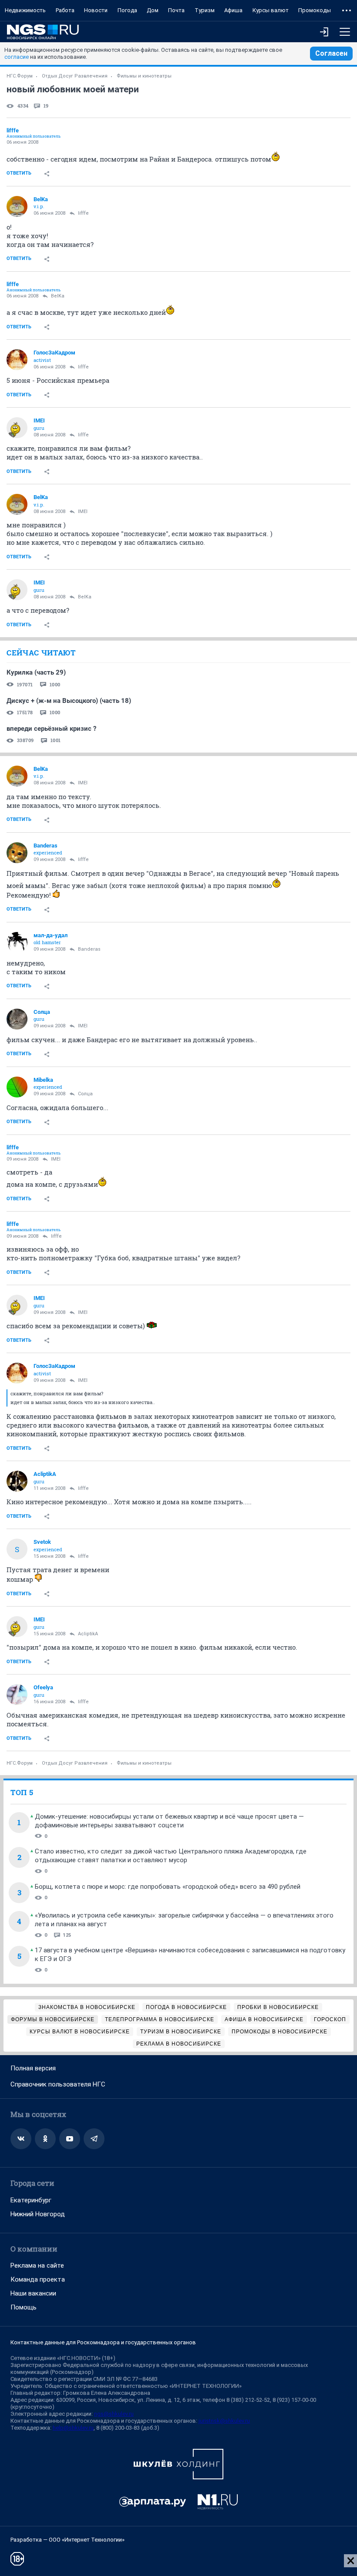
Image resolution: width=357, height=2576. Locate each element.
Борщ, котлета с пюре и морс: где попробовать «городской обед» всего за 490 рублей (168, 1887)
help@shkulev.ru (73, 2428)
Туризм (205, 10)
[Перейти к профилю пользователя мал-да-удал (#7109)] (17, 942)
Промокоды (315, 10)
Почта (176, 10)
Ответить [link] (19, 173)
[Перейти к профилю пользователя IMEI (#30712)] (17, 428)
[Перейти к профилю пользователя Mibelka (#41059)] (17, 1087)
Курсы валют (271, 10)
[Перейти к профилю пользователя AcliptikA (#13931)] (17, 1481)
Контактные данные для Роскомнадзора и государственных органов (103, 2342)
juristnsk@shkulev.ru (224, 2421)
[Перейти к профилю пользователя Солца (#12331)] (17, 1019)
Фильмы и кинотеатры (144, 76)
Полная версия (33, 2068)
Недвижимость (25, 10)
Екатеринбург (31, 2200)
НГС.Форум (20, 76)
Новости (96, 10)
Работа (65, 10)
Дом (153, 10)
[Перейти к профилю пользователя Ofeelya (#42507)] (17, 1695)
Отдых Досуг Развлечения (75, 76)
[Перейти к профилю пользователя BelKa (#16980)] (17, 206)
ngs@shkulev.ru (114, 2414)
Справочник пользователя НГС (58, 2084)
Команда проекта (38, 2279)
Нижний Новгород (38, 2214)
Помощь (24, 2307)
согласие (17, 57)
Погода (127, 10)
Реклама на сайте (37, 2265)
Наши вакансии (33, 2293)
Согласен (331, 53)
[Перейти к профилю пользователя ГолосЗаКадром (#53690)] (17, 360)
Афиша (233, 10)
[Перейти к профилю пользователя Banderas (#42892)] (17, 853)
